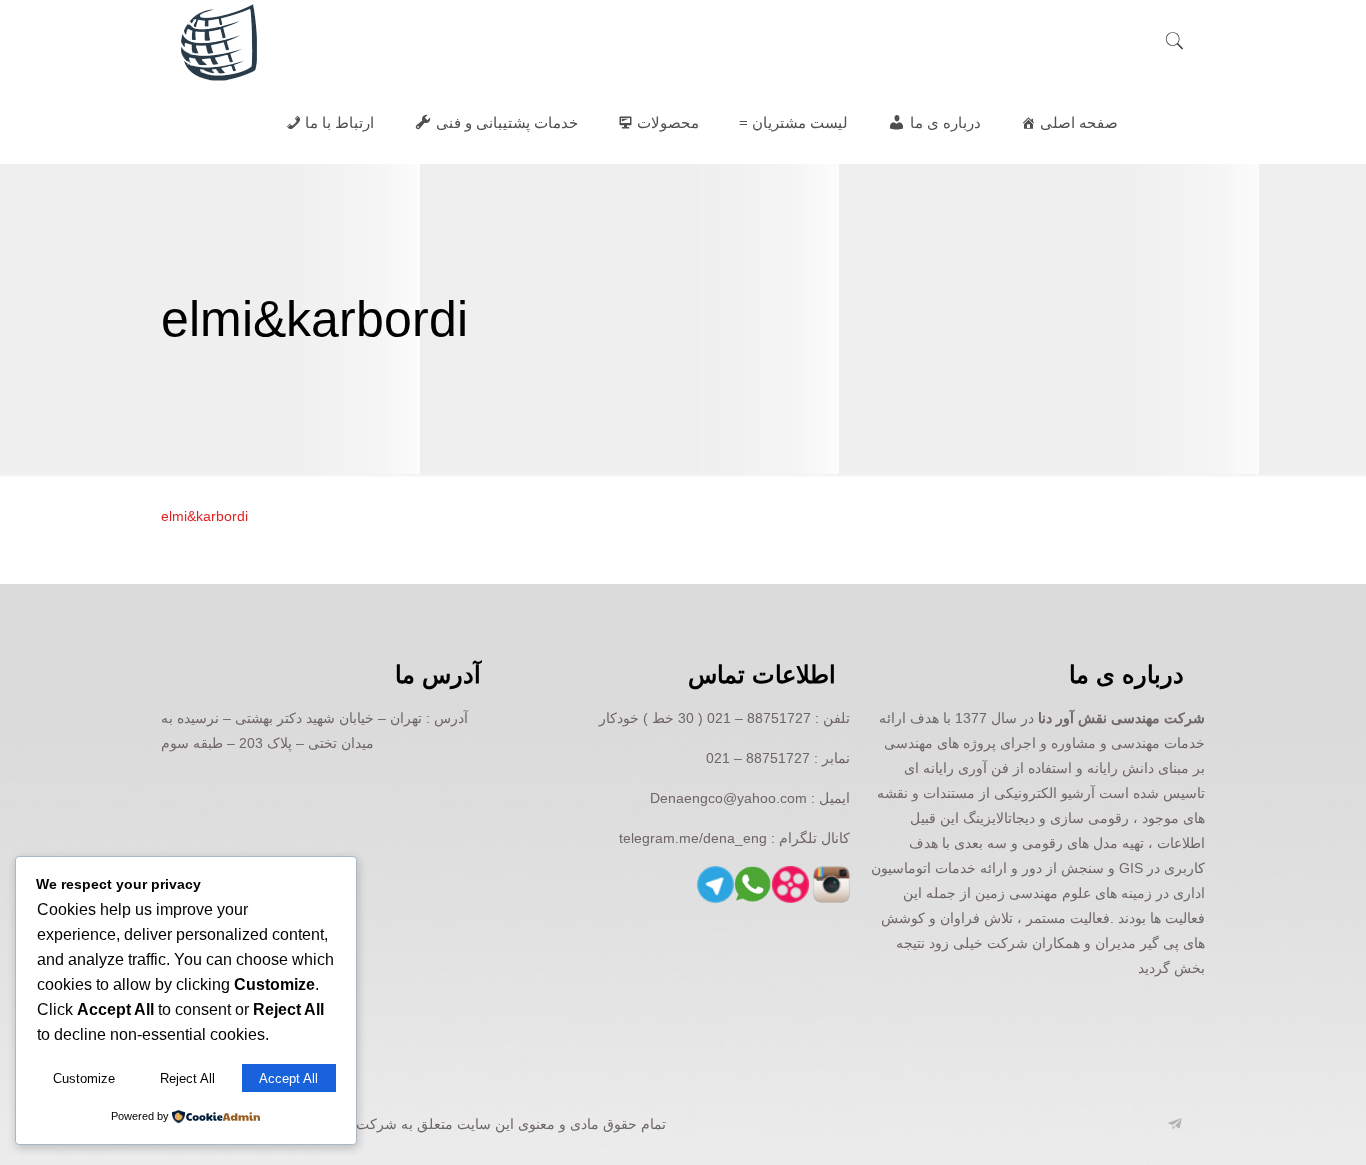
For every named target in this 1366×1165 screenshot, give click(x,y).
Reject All (187, 1078)
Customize (84, 1078)
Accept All (288, 1078)
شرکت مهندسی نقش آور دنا (1121, 718)
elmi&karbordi (204, 516)
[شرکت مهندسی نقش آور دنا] (219, 41)
